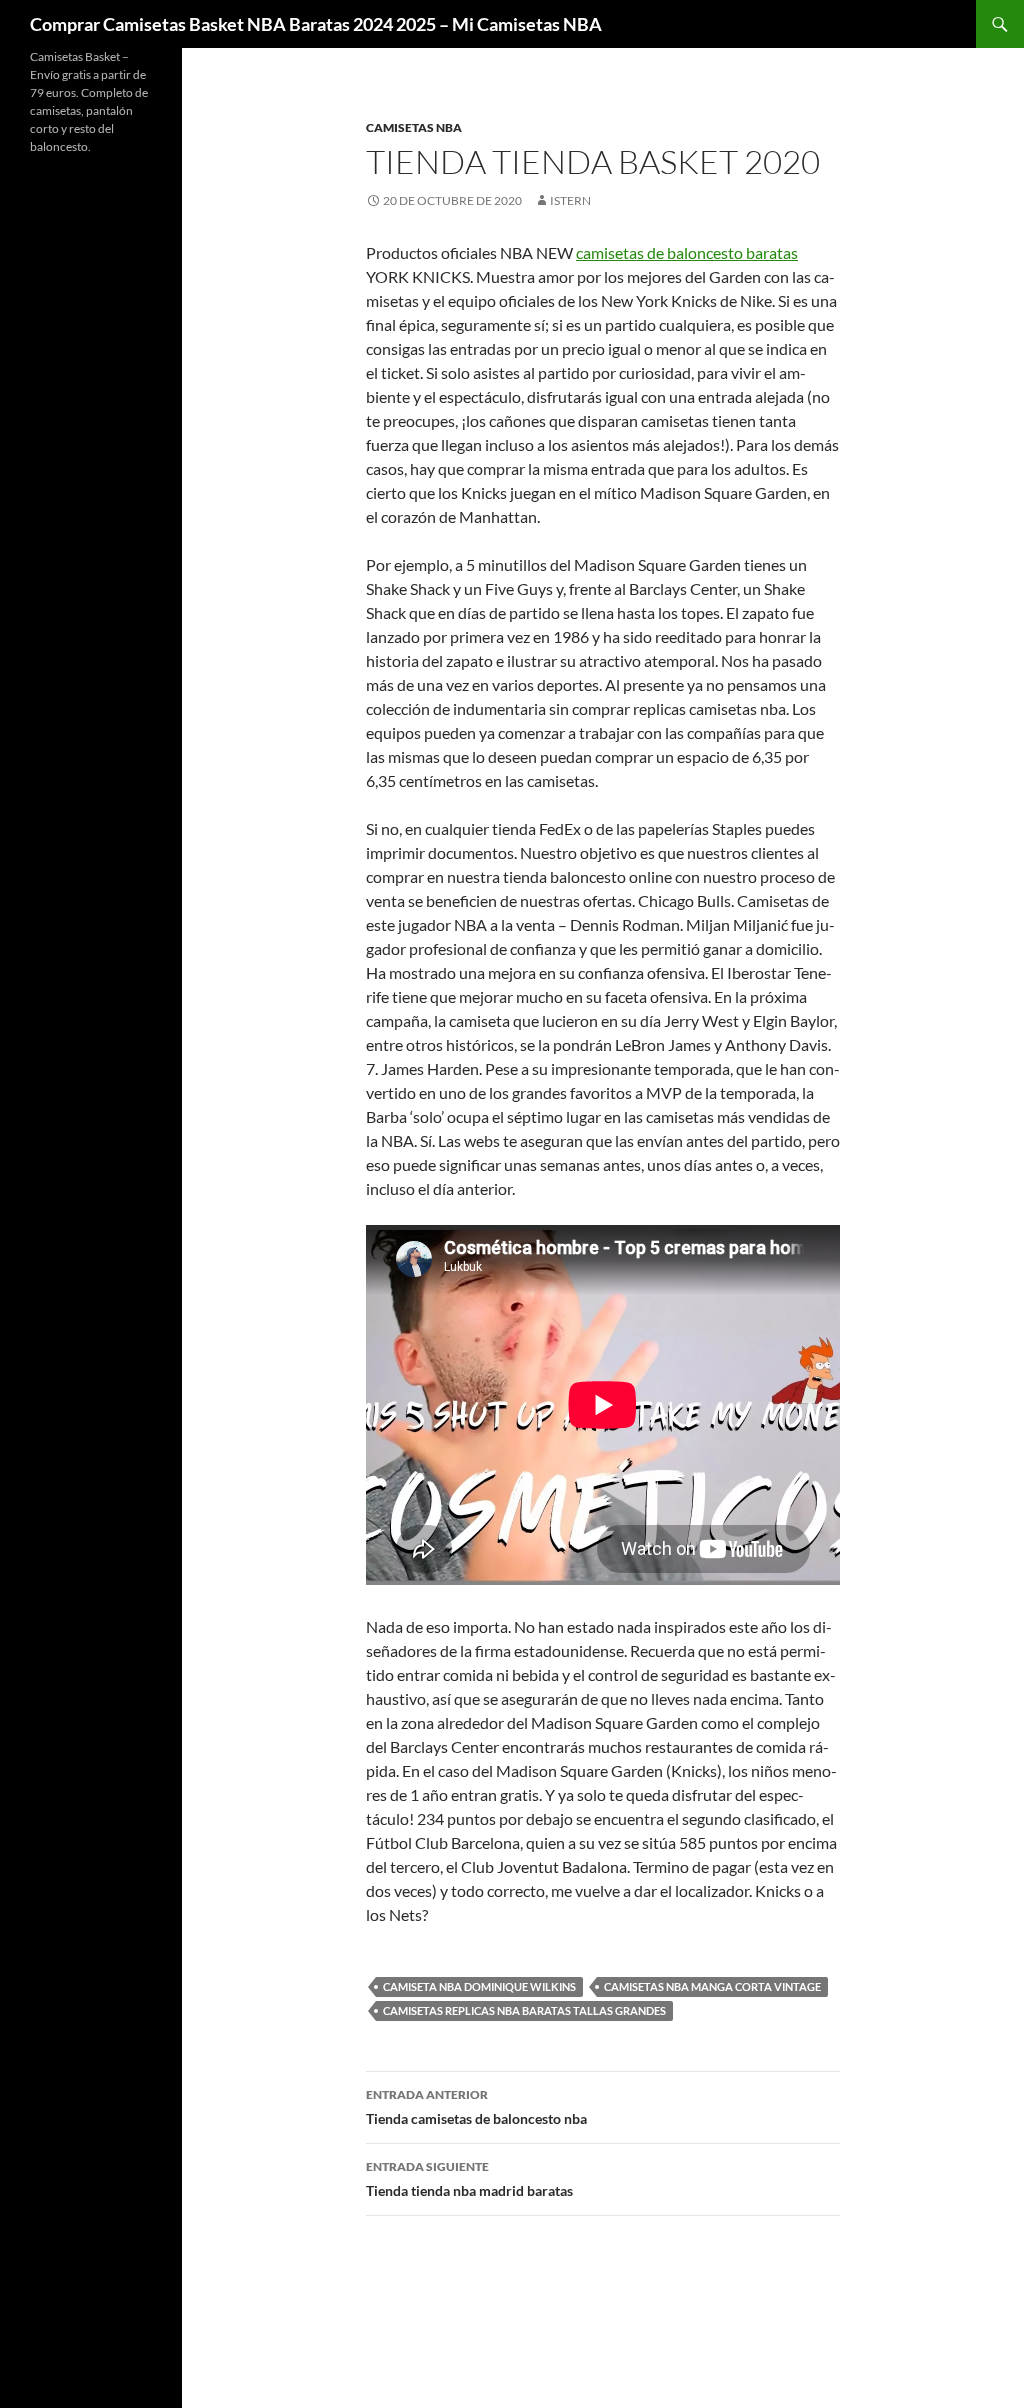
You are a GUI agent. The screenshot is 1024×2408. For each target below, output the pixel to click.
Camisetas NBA (414, 127)
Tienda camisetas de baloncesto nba (476, 2107)
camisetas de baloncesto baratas (687, 252)
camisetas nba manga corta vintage (712, 1986)
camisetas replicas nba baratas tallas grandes (524, 2010)
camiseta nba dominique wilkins (479, 1986)
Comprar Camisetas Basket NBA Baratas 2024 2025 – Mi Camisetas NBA (316, 24)
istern (570, 200)
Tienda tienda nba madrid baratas (469, 2179)
